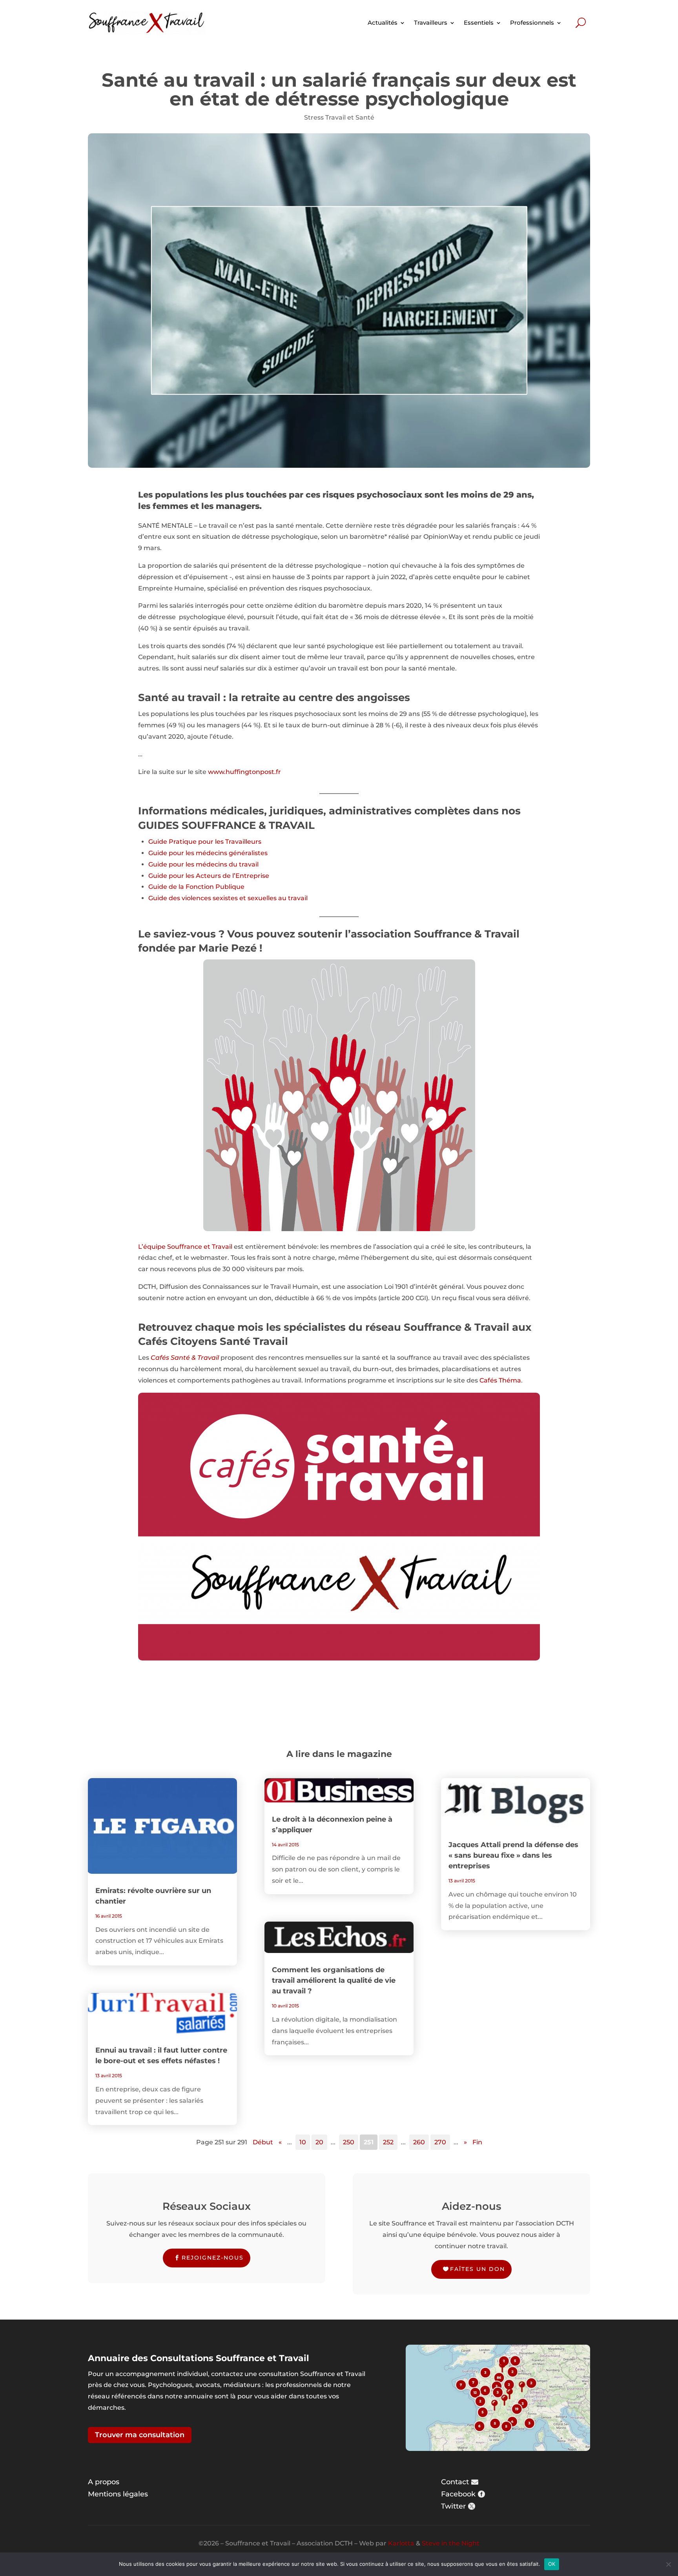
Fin (477, 2142)
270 (440, 2142)
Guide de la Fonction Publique (196, 887)
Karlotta (401, 2543)
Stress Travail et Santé (339, 117)
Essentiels (479, 23)
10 (303, 2142)
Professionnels (532, 23)
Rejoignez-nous (213, 2258)
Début (263, 2142)
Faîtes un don (478, 2269)
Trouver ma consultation (140, 2435)
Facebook (458, 2494)
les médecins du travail (222, 864)
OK (552, 2564)
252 (388, 2142)
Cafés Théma (500, 1380)
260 (419, 2142)
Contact (455, 2482)
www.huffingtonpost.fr (244, 772)
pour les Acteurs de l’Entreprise (219, 876)
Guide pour (167, 853)
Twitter (453, 2506)
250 (349, 2142)
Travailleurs (431, 23)
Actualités (383, 23)
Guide (159, 842)
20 (319, 2142)
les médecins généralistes (227, 853)
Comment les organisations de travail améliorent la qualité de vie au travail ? (334, 1980)
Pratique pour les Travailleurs (215, 842)
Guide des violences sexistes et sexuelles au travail (228, 898)
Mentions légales (118, 2494)
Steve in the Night (451, 2543)
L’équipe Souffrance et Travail (185, 1247)
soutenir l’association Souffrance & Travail (409, 934)
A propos (104, 2482)
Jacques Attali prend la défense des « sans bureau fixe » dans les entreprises (513, 1855)
